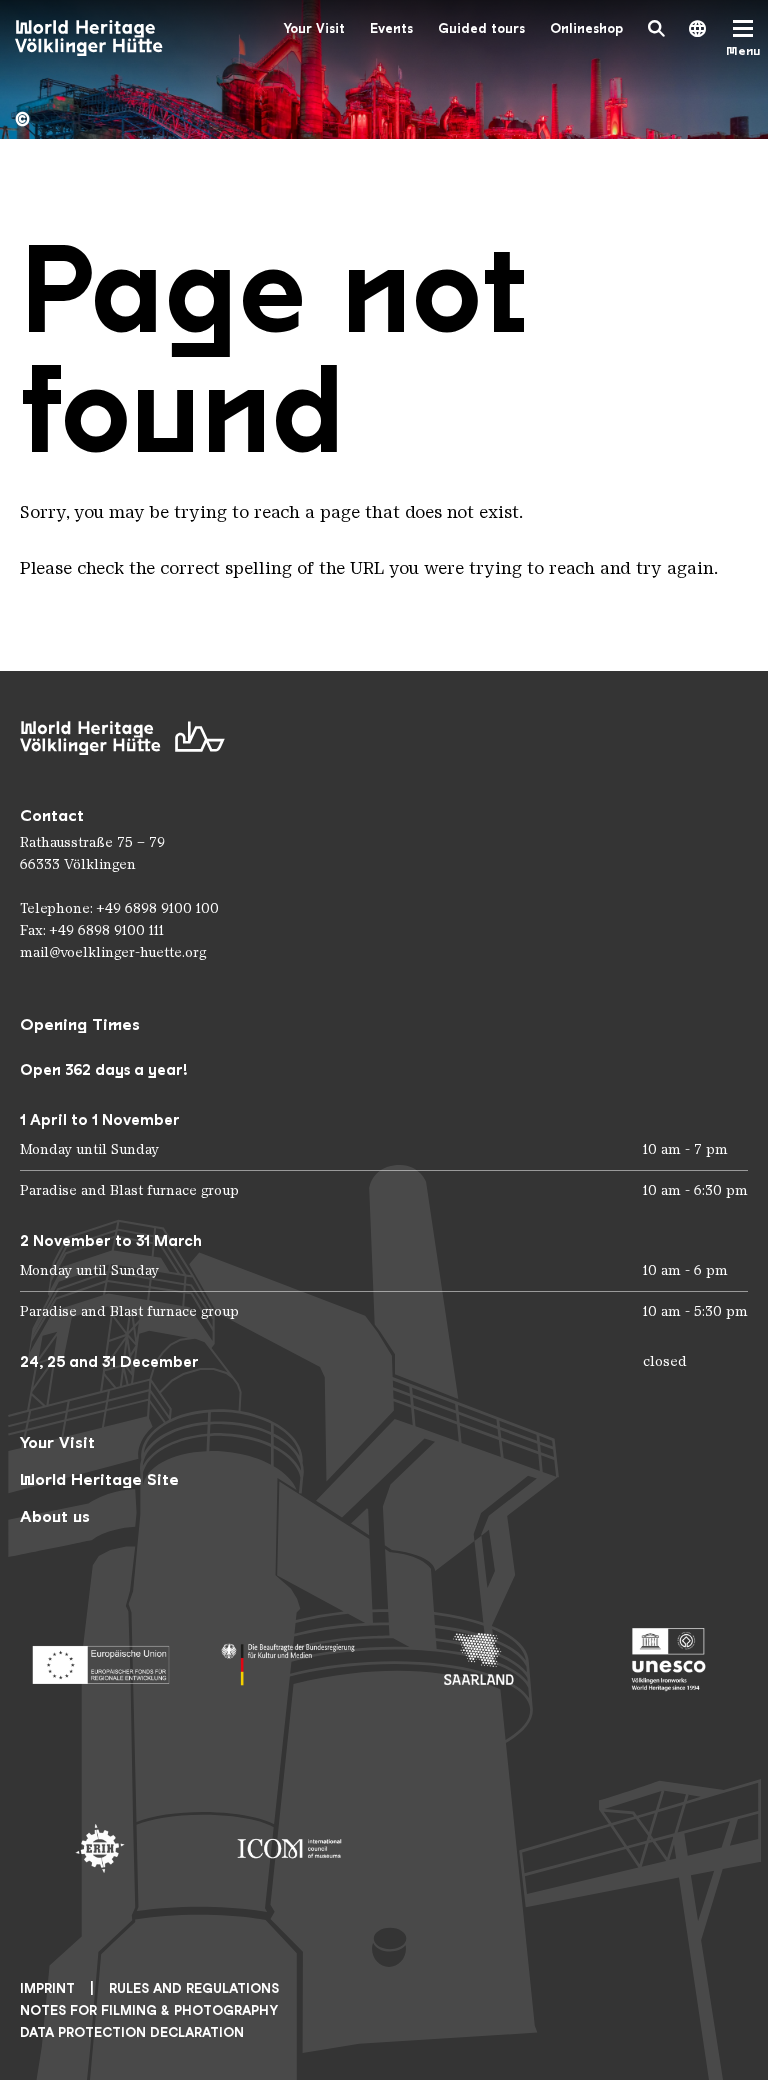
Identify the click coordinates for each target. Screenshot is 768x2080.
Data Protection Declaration (132, 2032)
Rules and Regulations (194, 1988)
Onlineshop (586, 28)
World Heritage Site (99, 1479)
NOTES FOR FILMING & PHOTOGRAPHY (149, 2010)
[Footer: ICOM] (290, 1849)
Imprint (47, 1988)
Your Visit (314, 28)
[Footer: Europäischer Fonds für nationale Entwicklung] (100, 1659)
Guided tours (481, 28)
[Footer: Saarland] (479, 1659)
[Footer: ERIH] (100, 1849)
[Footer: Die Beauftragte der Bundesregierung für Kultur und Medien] (290, 1659)
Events (391, 28)
